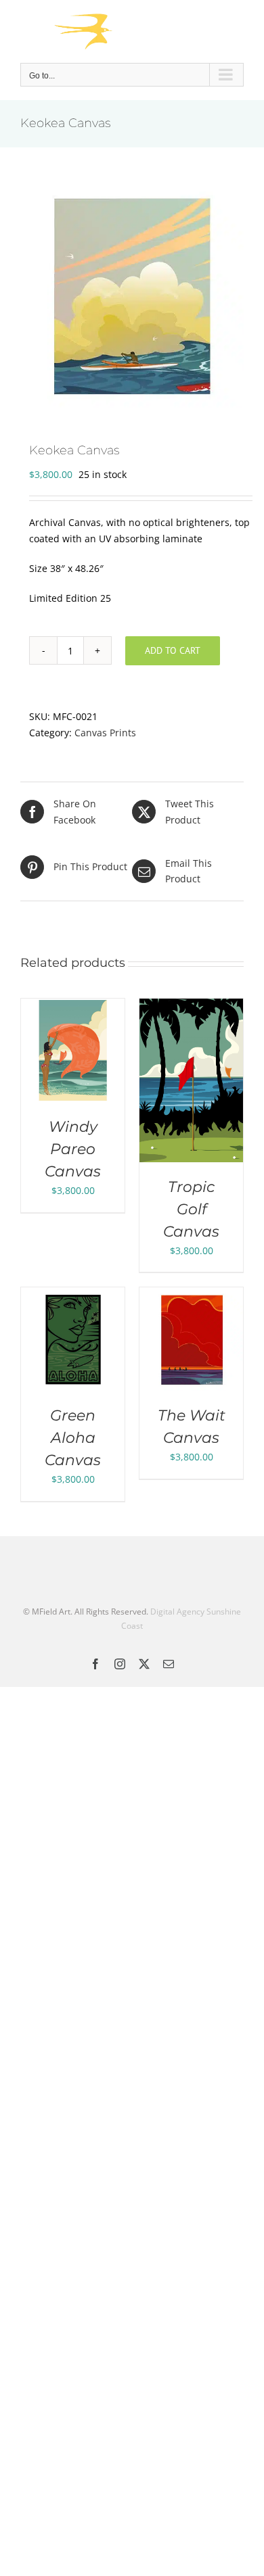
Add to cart (173, 650)
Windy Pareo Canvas (73, 1149)
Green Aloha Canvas (73, 1438)
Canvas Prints (105, 733)
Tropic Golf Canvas (191, 1209)
